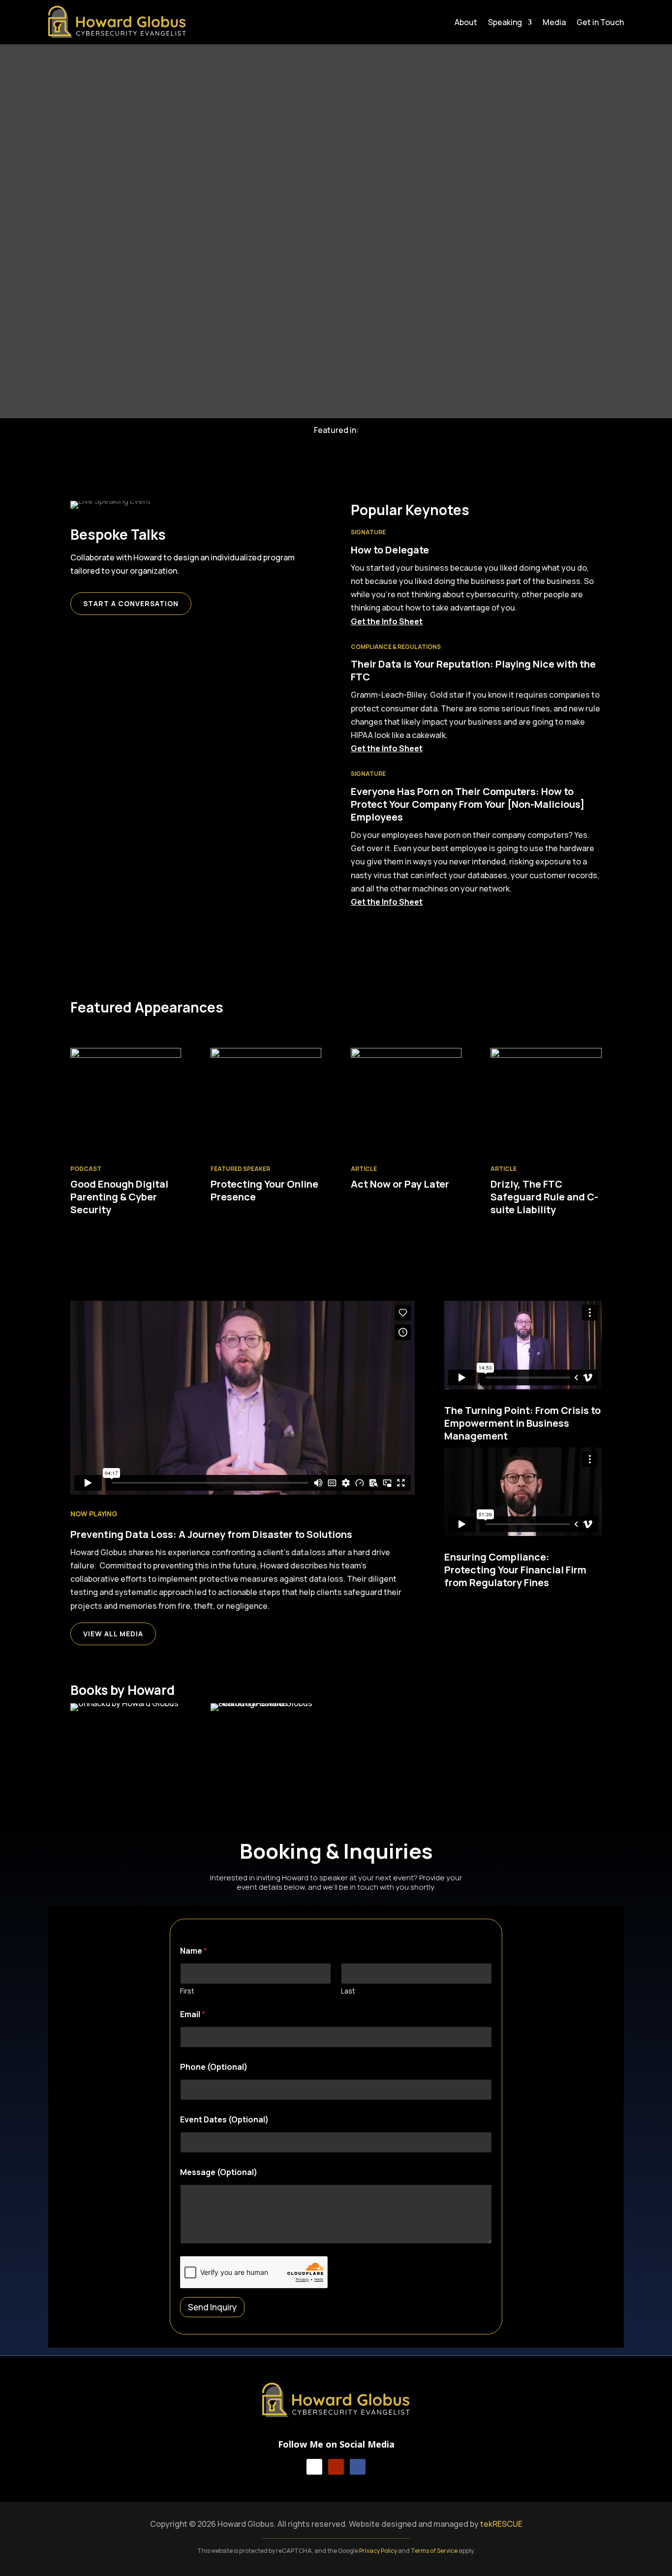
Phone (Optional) (214, 2067)
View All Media (113, 1634)
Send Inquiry (212, 2307)
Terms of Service (434, 2551)
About (466, 23)
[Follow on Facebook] (358, 2467)
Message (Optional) (219, 2172)
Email (193, 2014)
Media (554, 23)
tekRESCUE (501, 2524)
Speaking (505, 23)
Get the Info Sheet (387, 621)
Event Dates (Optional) (224, 2120)
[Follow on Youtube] (336, 2467)
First (187, 1991)
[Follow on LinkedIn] (314, 2467)
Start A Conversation (131, 603)
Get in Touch (600, 23)
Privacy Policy (378, 2551)
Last (348, 1991)
